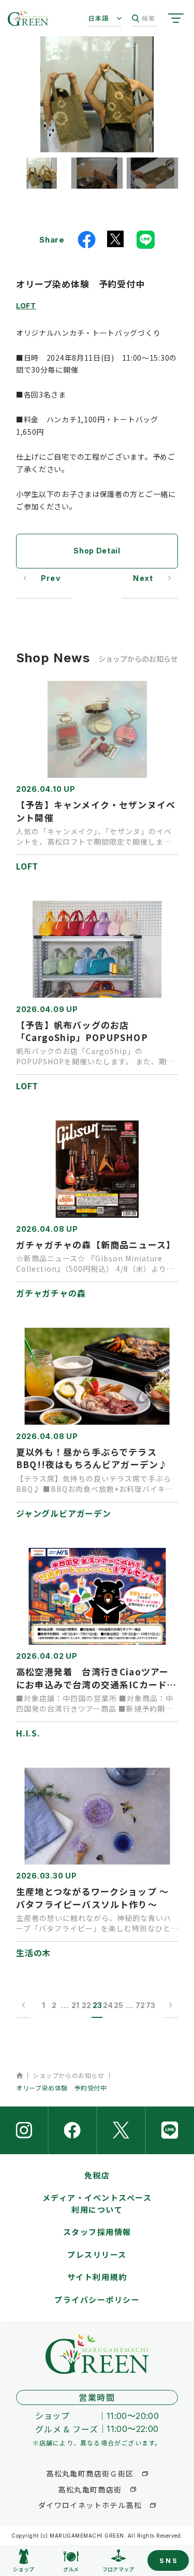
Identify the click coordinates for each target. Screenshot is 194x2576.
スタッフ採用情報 (97, 2232)
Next (143, 578)
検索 (148, 18)
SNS (169, 2560)
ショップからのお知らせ (69, 2075)
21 (75, 2005)
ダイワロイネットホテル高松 (90, 2505)
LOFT (26, 305)
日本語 (99, 18)
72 (140, 2005)
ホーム (19, 2075)
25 (118, 2005)
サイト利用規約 (97, 2277)
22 (86, 2005)
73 (151, 2005)
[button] (41, 173)
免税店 (97, 2175)
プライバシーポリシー (97, 2300)
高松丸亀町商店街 (90, 2489)
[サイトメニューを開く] (176, 18)
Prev (51, 578)
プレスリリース (97, 2254)
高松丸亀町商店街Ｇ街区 (90, 2473)
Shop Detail (97, 551)
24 (108, 2005)
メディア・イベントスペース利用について (97, 2203)
